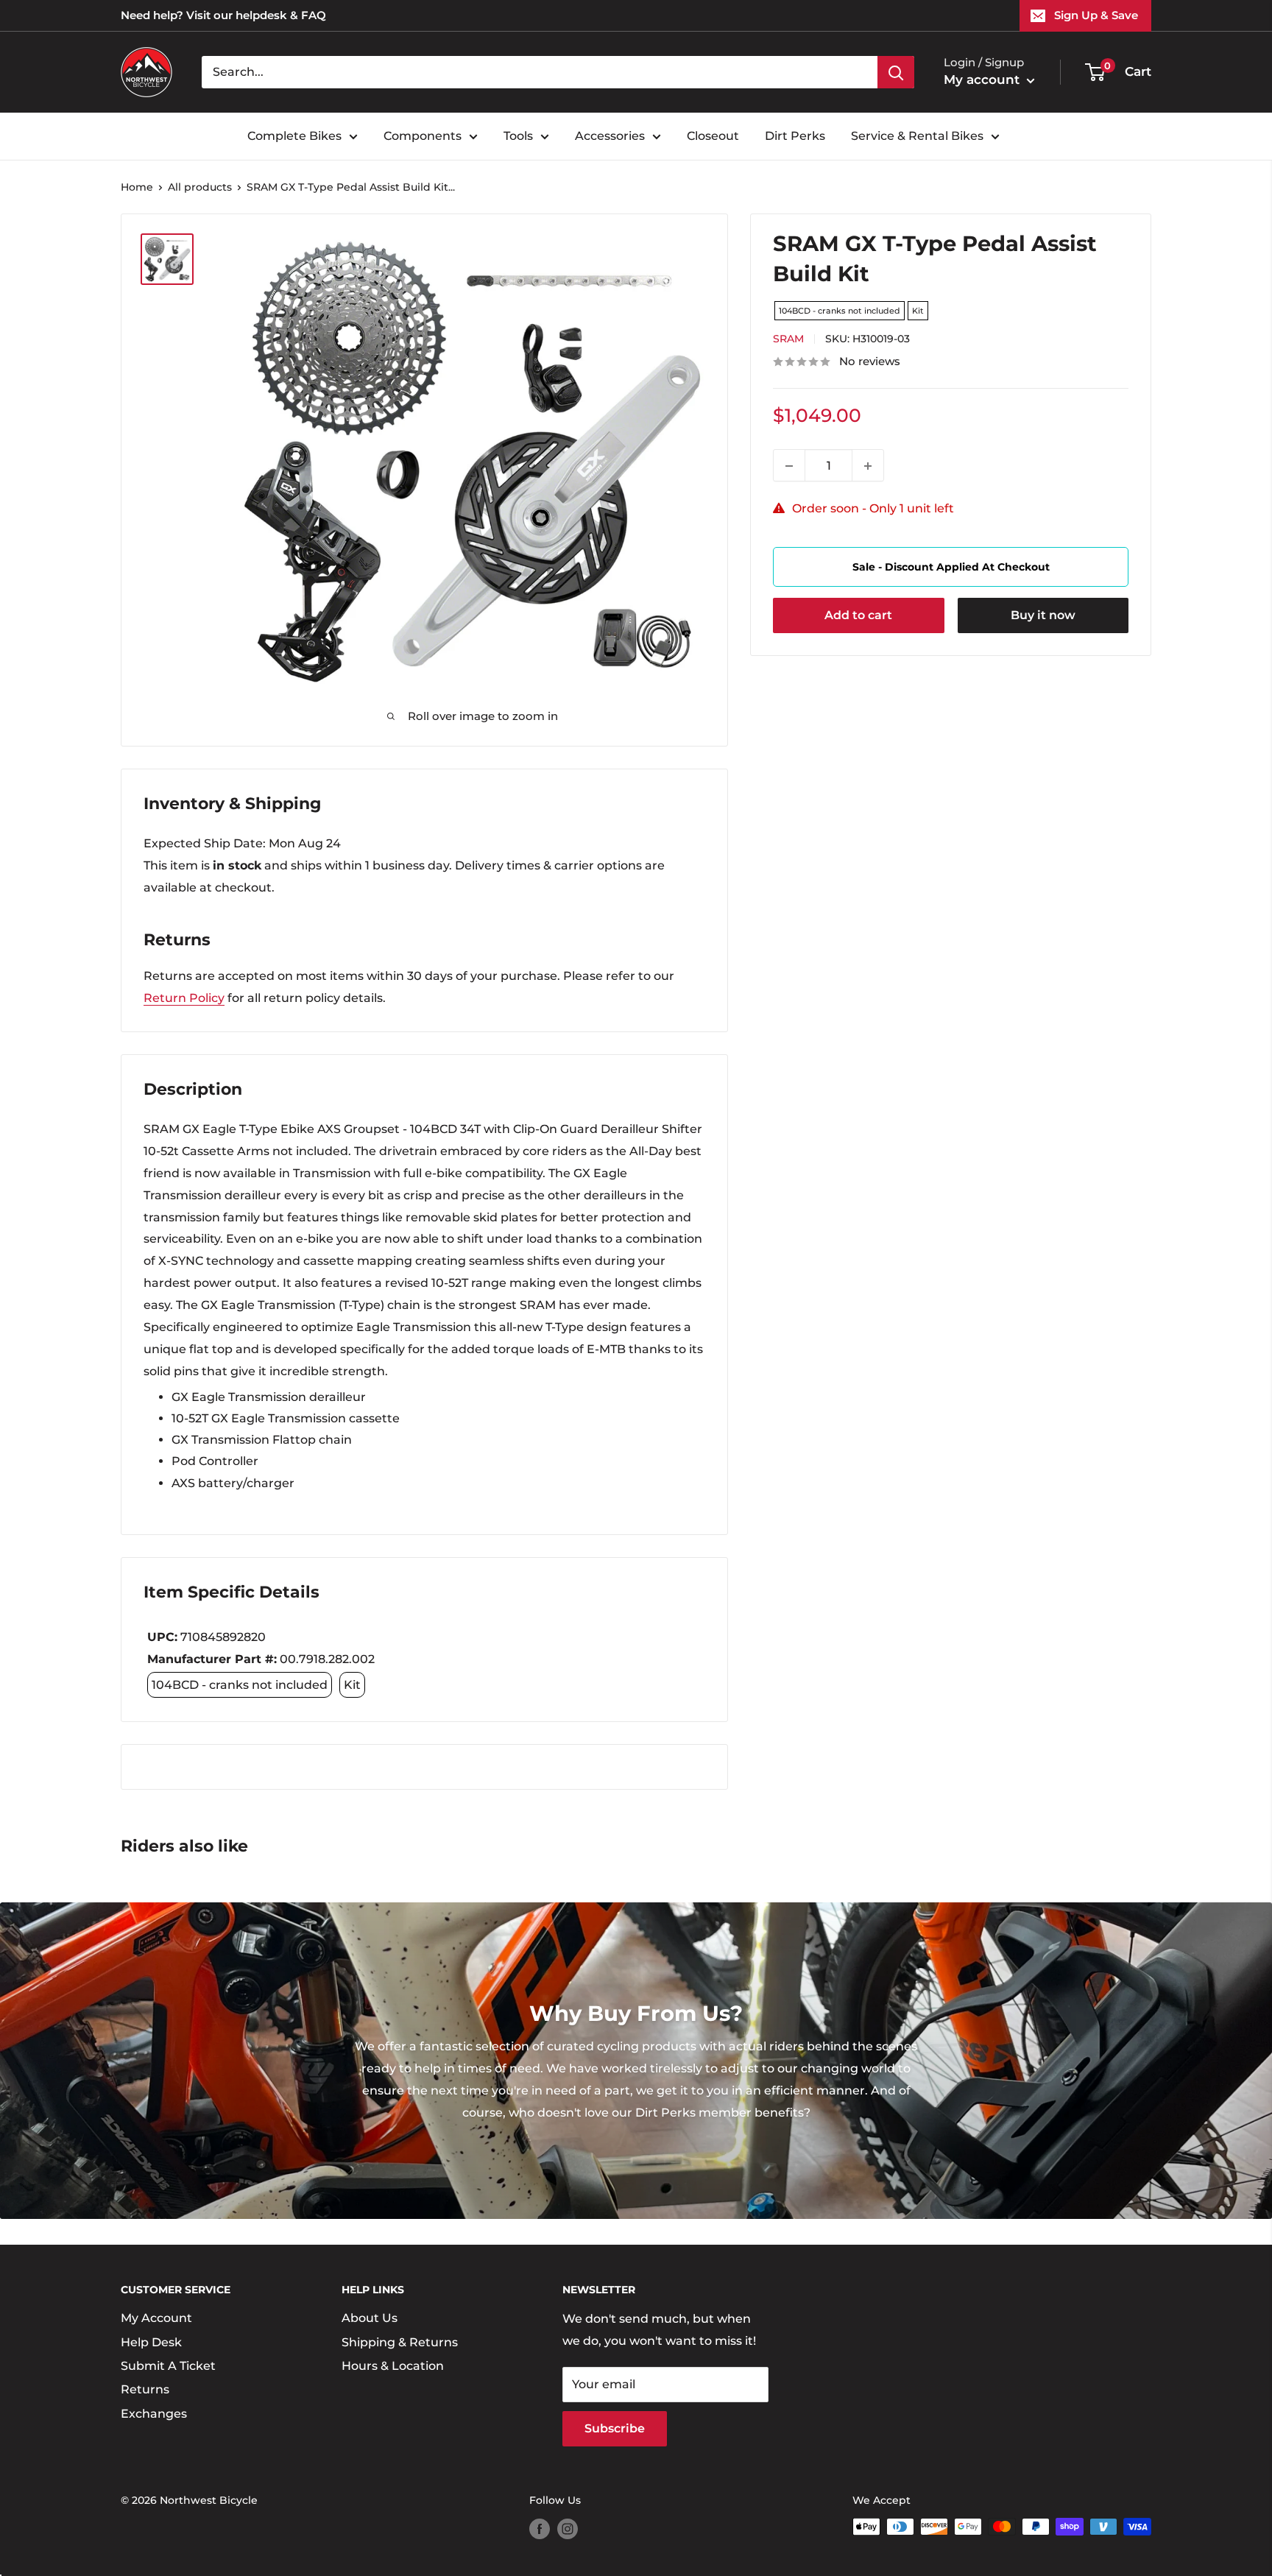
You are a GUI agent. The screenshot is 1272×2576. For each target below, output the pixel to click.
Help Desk (151, 2342)
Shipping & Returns (400, 2342)
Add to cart (858, 616)
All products (200, 187)
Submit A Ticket (168, 2366)
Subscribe (615, 2428)
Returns (145, 2389)
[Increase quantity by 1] (868, 466)
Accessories (610, 136)
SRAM (788, 339)
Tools (518, 136)
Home (137, 187)
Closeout (713, 136)
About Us (370, 2318)
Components (423, 136)
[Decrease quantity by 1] (789, 466)
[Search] (896, 72)
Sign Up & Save (1096, 15)
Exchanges (154, 2414)
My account (983, 80)
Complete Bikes (294, 136)
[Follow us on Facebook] (540, 2528)
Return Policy (184, 998)
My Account (156, 2318)
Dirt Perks (795, 136)
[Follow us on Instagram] (568, 2528)
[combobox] (540, 72)
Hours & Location (393, 2366)
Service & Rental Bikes (917, 136)
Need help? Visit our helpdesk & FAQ (223, 15)
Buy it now (1043, 616)
